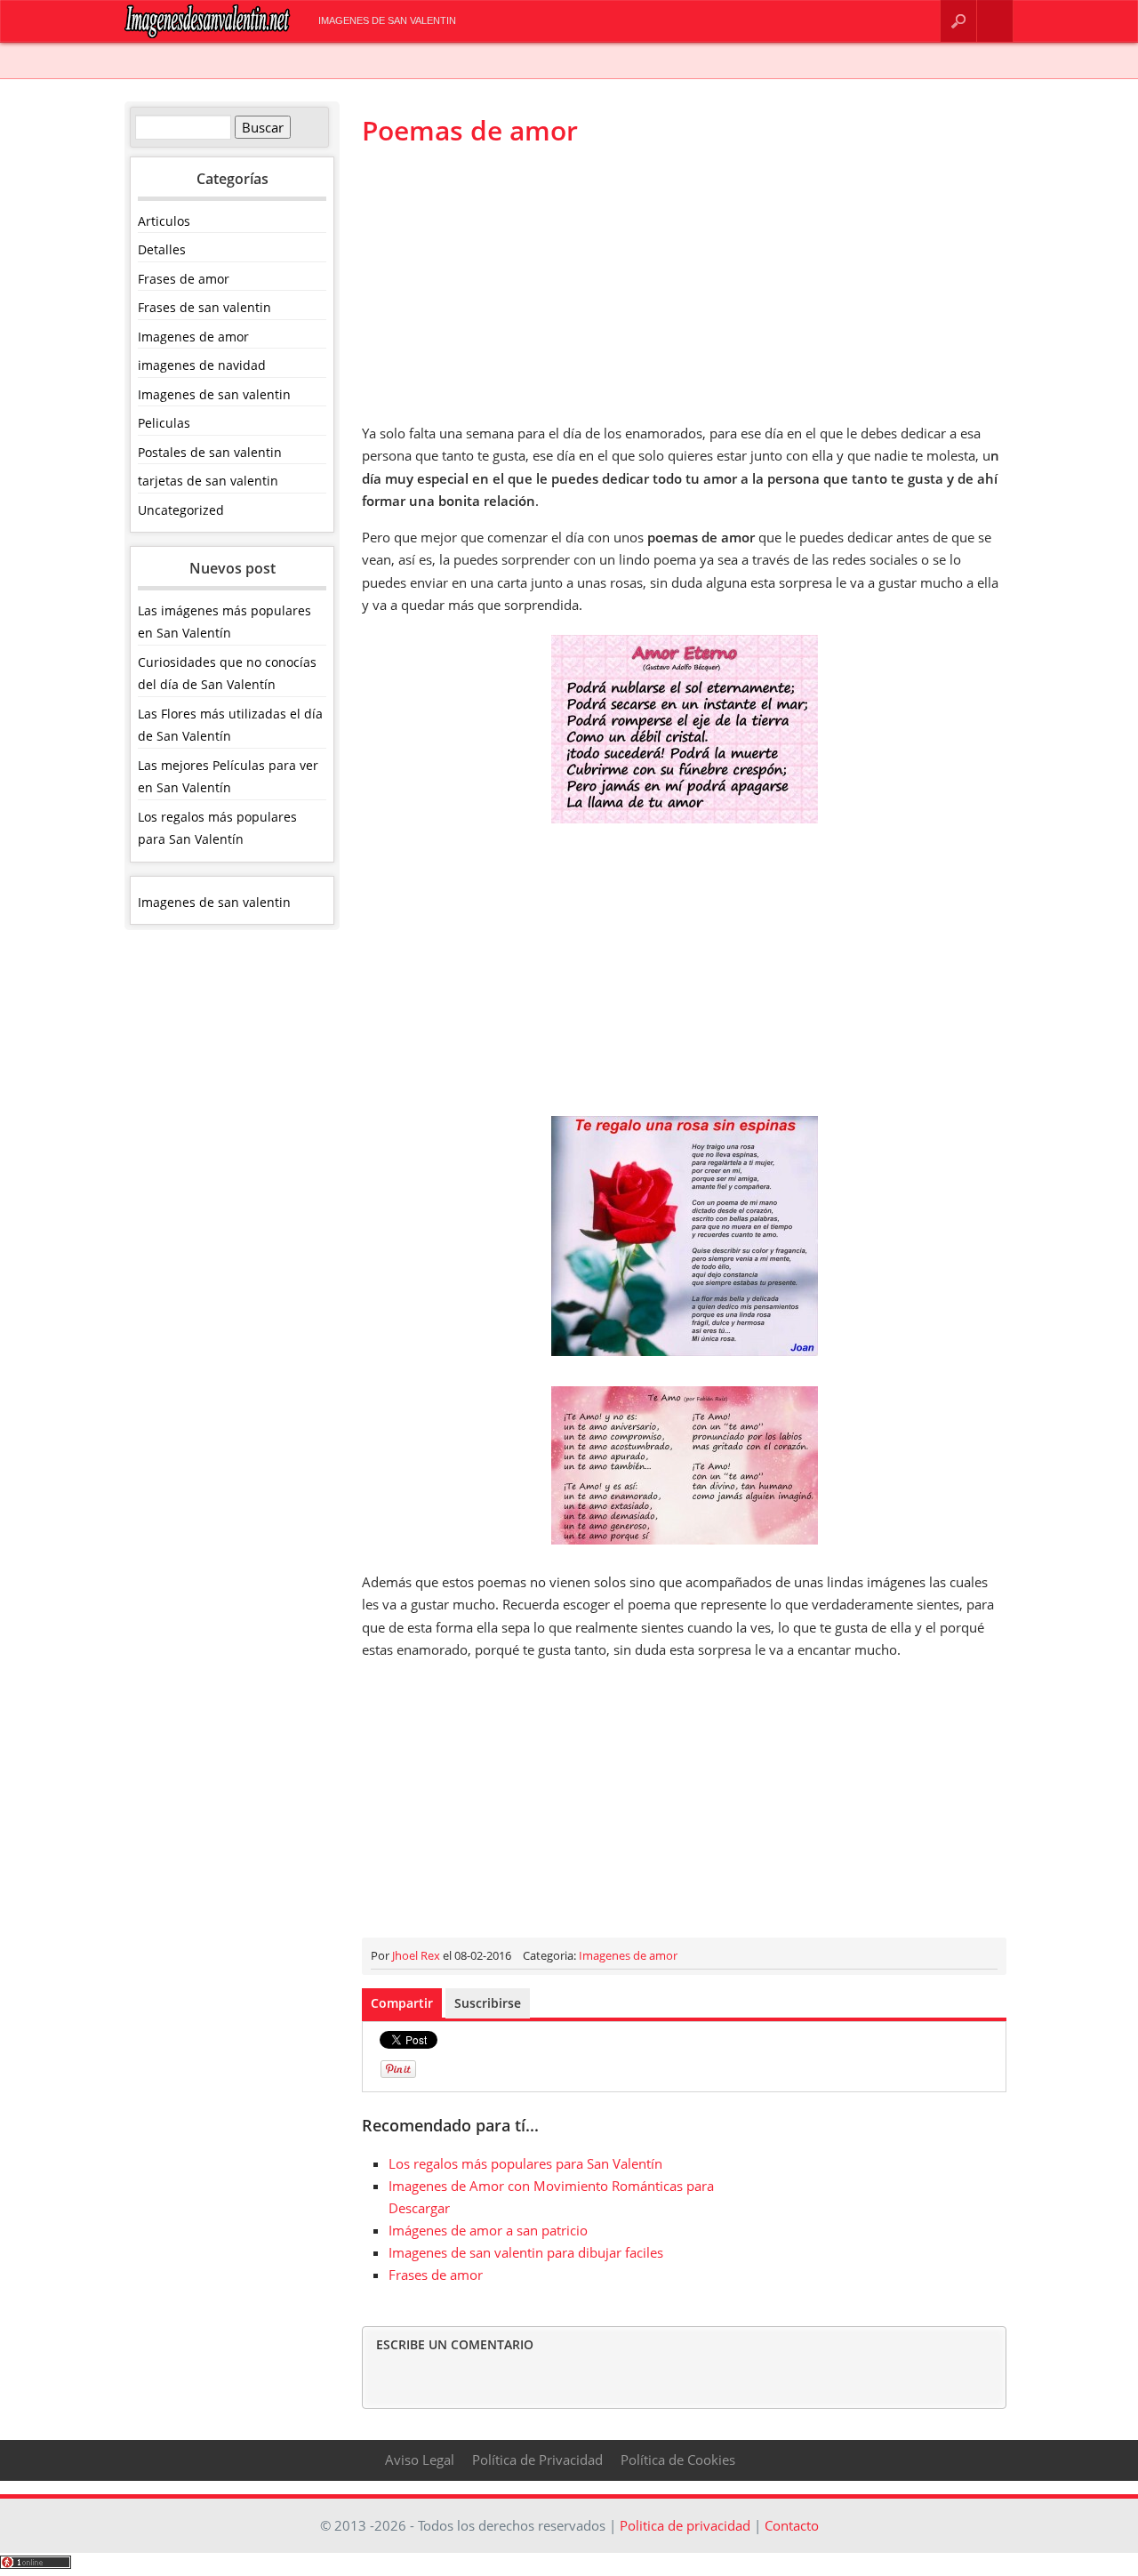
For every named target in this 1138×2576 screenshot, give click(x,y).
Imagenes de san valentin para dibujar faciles (526, 2252)
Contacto (995, 21)
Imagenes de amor (193, 337)
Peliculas (164, 423)
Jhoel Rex (416, 1955)
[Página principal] (208, 34)
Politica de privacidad (685, 2525)
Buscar (958, 21)
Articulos (164, 221)
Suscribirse (488, 2003)
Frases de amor (184, 279)
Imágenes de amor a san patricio (488, 2230)
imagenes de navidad (202, 365)
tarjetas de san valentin (208, 481)
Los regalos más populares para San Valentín (525, 2163)
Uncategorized (181, 510)
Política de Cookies (678, 2460)
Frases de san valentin (204, 307)
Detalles (162, 249)
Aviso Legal (420, 2460)
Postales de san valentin (210, 452)
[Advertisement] (684, 285)
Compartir (402, 2003)
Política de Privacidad (537, 2460)
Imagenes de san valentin (387, 20)
